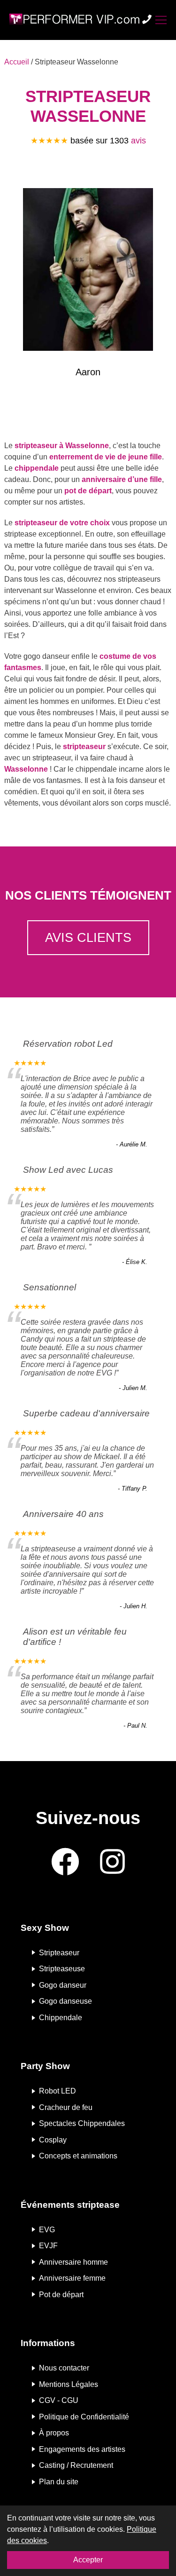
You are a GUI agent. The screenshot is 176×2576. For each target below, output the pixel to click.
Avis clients (88, 937)
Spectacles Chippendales (82, 2123)
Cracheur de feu (66, 2107)
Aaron (88, 372)
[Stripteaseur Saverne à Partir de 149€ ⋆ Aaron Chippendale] (88, 271)
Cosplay (53, 2139)
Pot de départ (61, 2294)
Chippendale (61, 2018)
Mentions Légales (69, 2384)
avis (138, 141)
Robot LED (57, 2091)
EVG (47, 2229)
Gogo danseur (63, 1985)
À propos (54, 2433)
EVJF (48, 2246)
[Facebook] (65, 1862)
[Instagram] (112, 1862)
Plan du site (59, 2482)
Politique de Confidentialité (84, 2416)
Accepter (88, 2560)
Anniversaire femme (72, 2278)
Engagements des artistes (82, 2449)
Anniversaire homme (73, 2262)
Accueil (17, 62)
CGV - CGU (59, 2400)
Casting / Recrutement (76, 2465)
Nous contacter (64, 2368)
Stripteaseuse (62, 1969)
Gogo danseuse (65, 2001)
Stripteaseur (59, 1952)
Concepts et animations (78, 2156)
